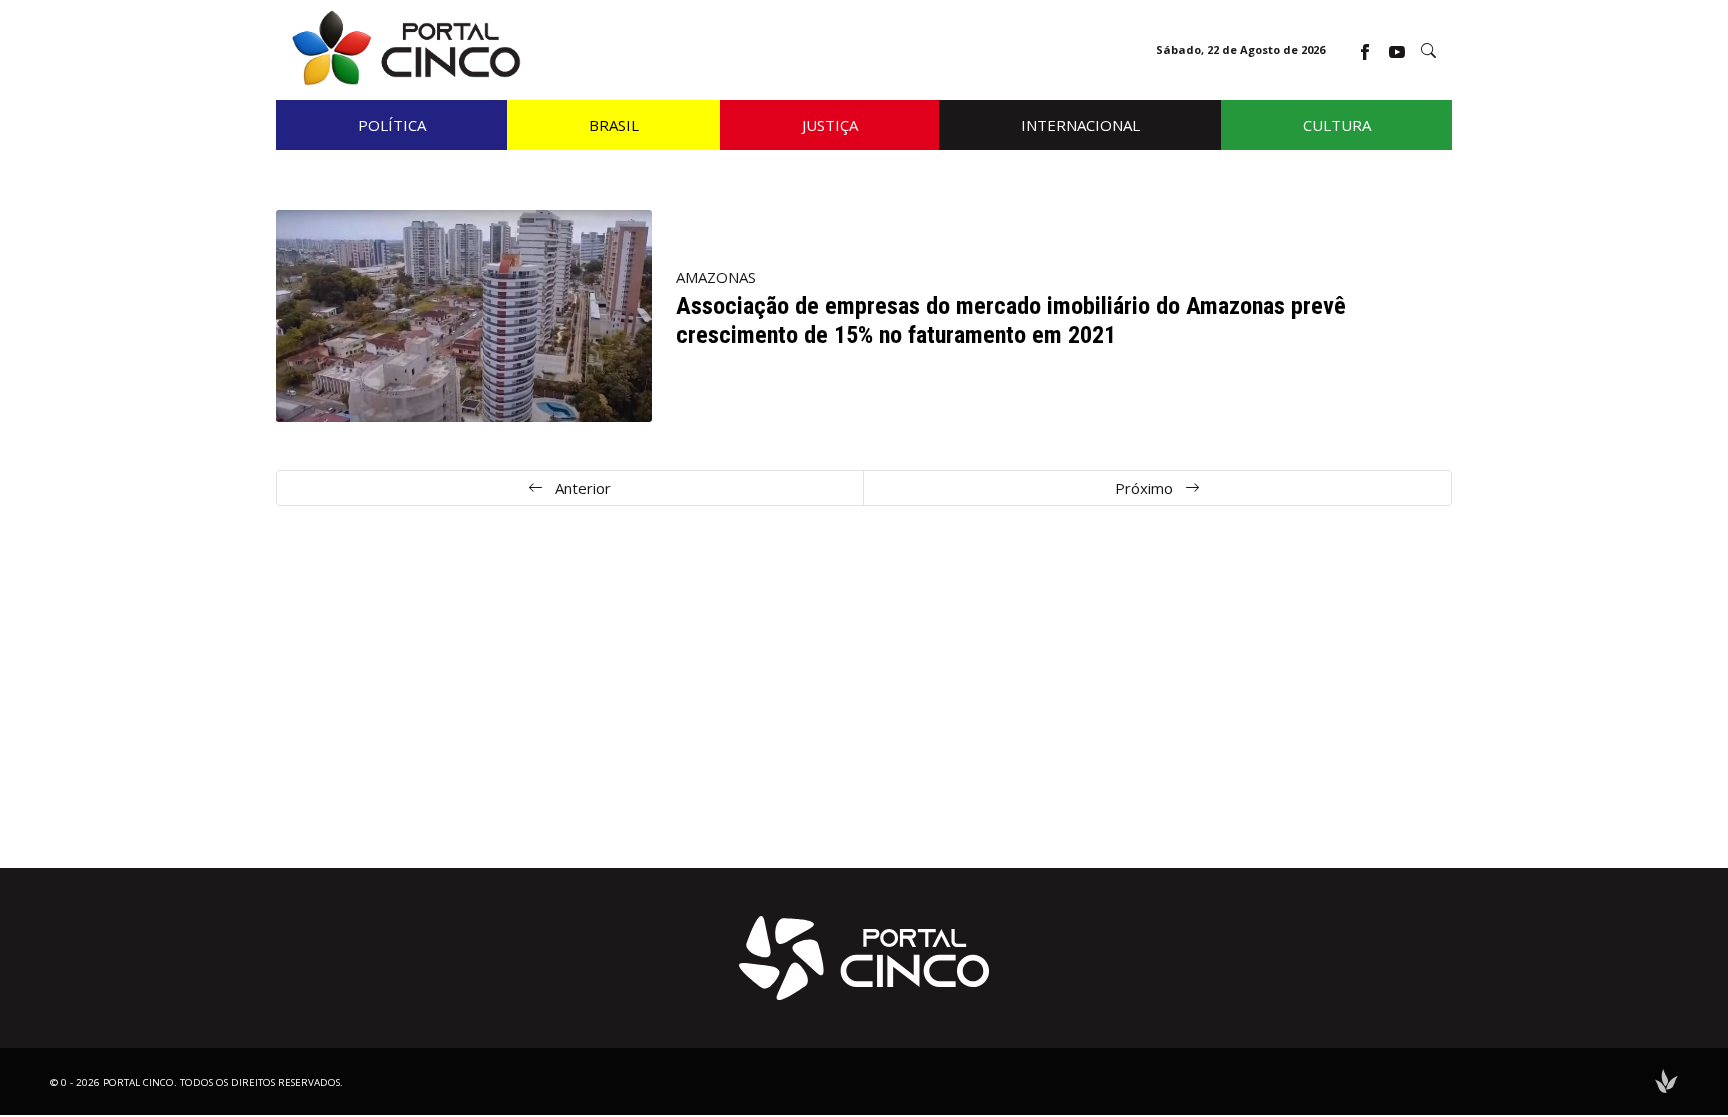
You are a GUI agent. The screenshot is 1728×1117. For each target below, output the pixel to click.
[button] (1428, 50)
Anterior (581, 488)
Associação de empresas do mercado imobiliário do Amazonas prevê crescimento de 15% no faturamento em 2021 (1011, 320)
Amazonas (716, 277)
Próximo (1146, 488)
